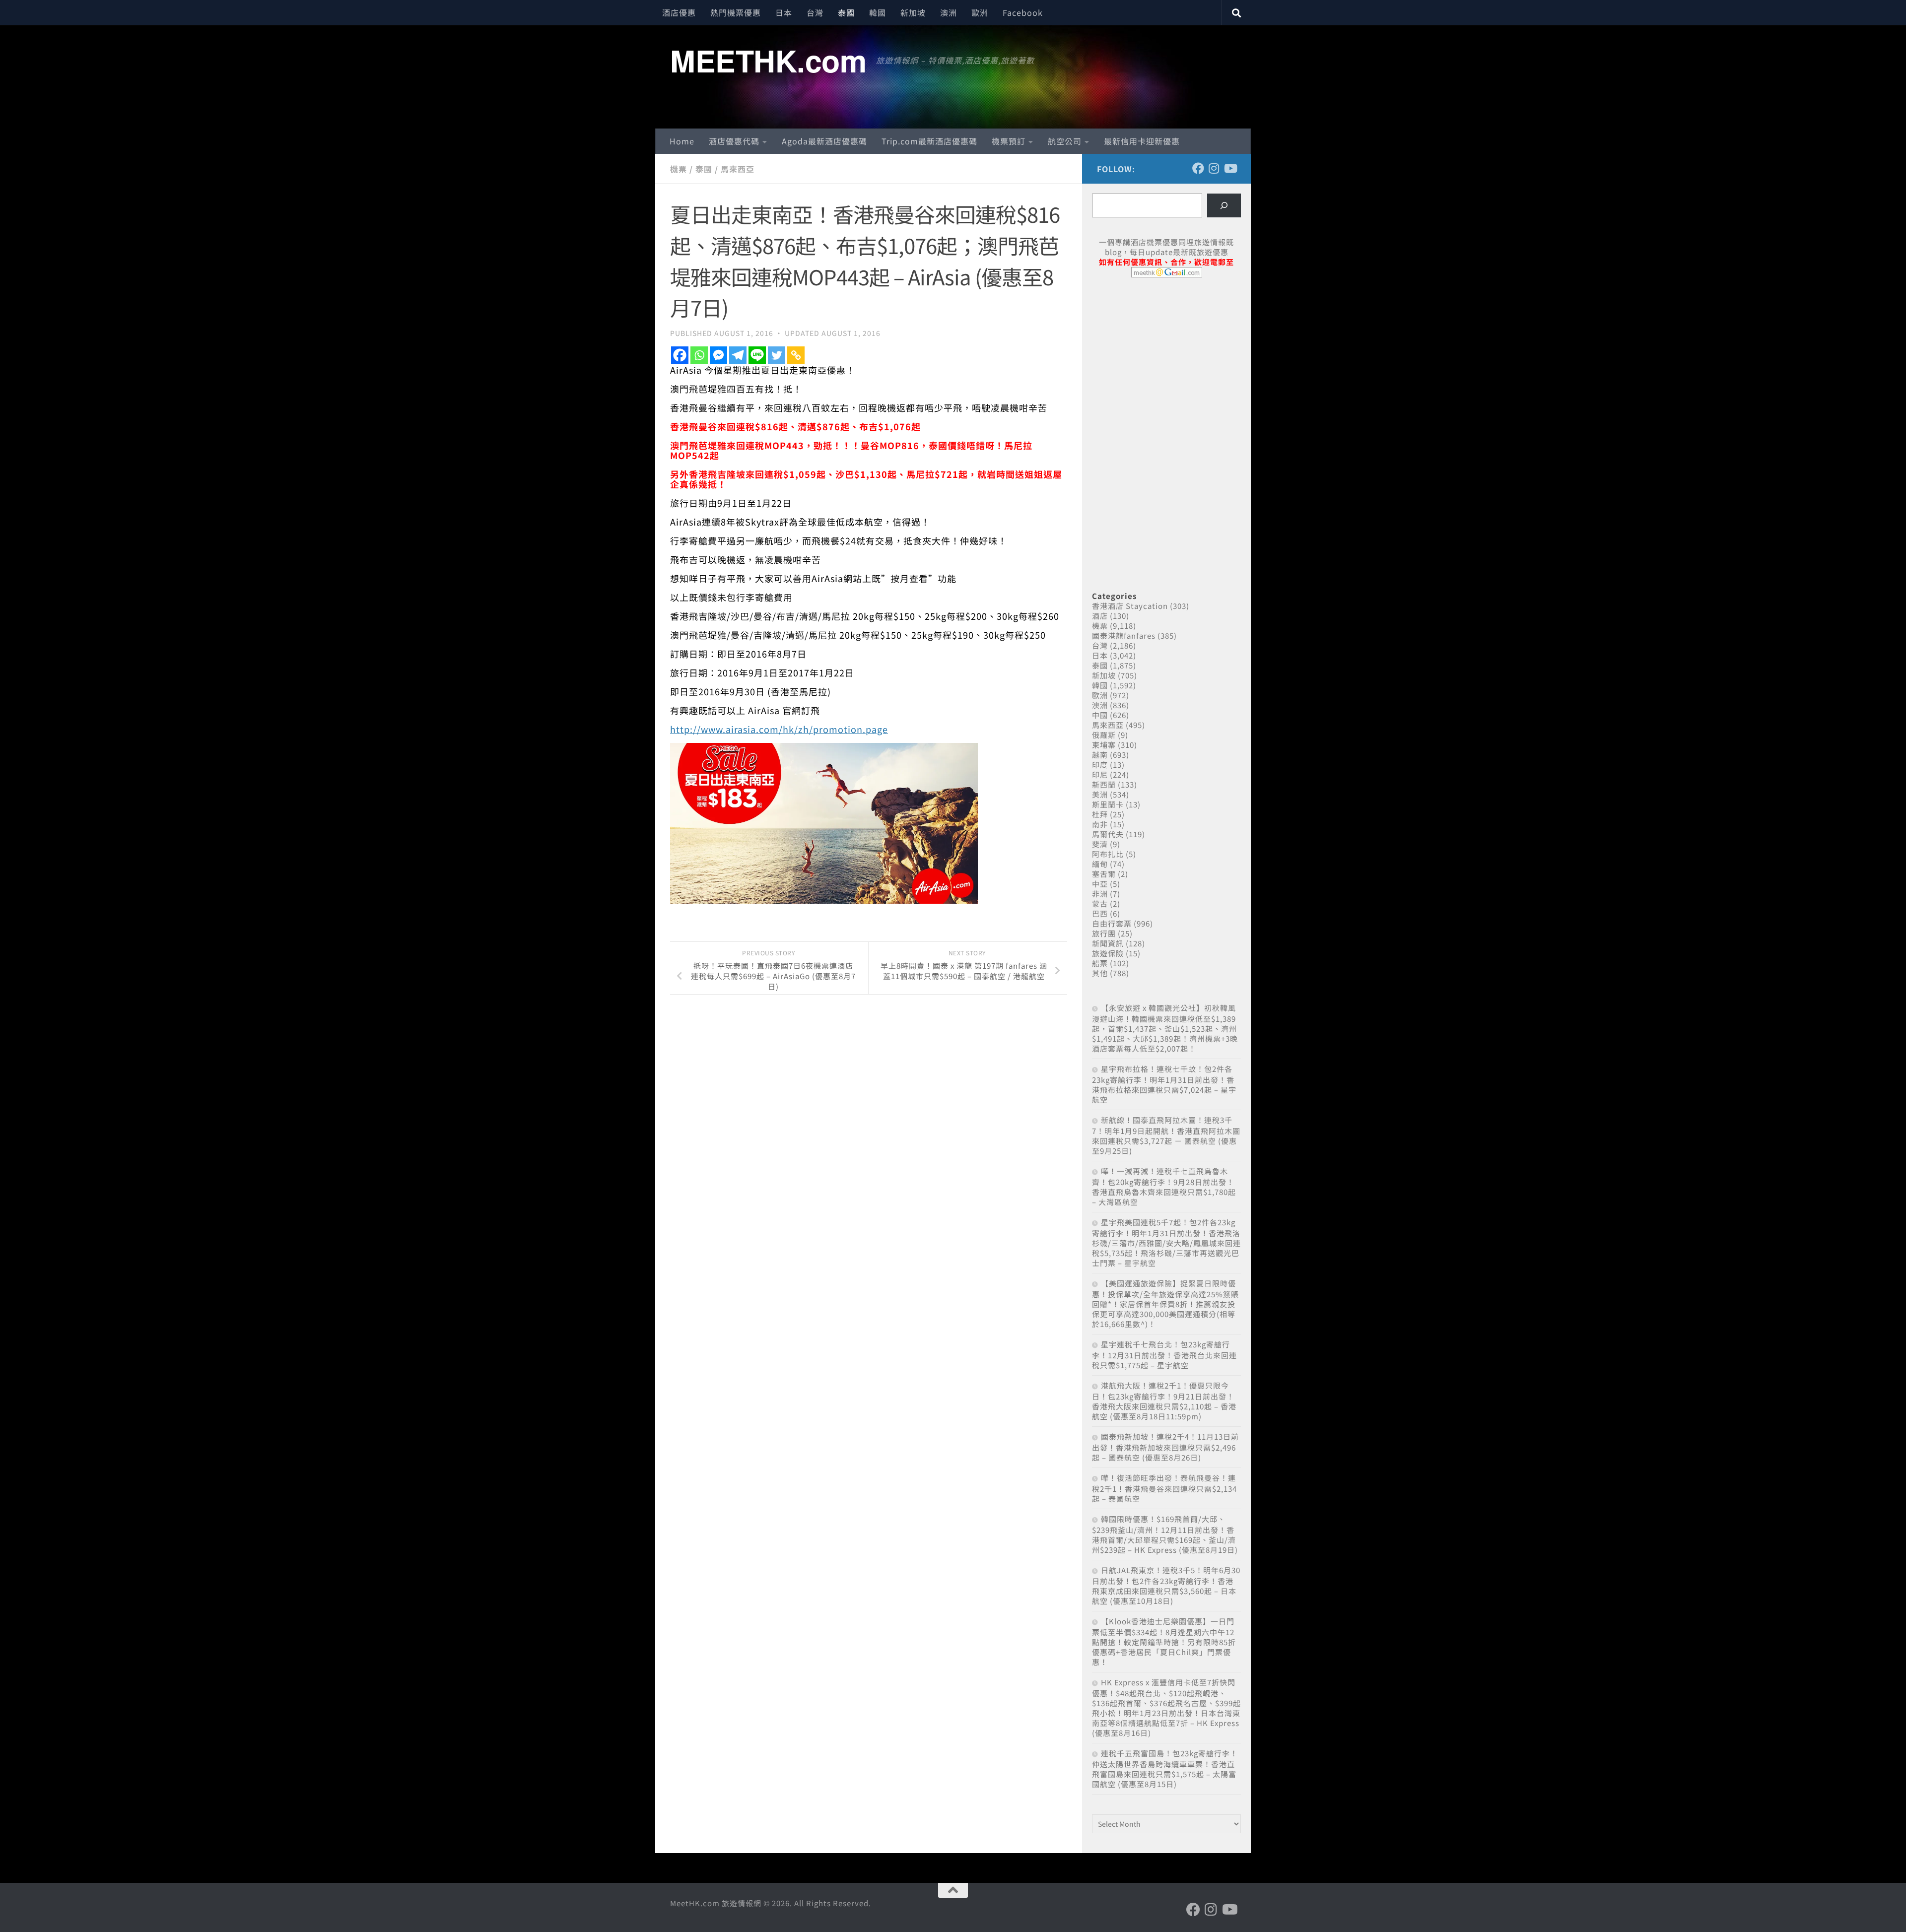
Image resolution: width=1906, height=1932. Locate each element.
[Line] (757, 355)
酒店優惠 (679, 12)
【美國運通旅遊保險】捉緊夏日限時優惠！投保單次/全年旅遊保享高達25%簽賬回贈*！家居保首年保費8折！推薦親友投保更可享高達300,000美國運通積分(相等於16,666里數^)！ (1165, 1303)
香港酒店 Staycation (1130, 606)
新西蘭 (1104, 784)
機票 (679, 169)
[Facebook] (680, 355)
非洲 (1100, 894)
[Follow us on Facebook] (1198, 168)
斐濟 (1100, 844)
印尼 (1100, 774)
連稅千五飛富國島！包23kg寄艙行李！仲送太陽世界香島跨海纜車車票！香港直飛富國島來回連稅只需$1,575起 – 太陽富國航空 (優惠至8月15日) (1165, 1768)
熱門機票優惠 (736, 12)
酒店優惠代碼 (734, 141)
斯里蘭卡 (1108, 804)
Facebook (1023, 12)
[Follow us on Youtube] (1230, 168)
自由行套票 (1112, 923)
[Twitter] (777, 355)
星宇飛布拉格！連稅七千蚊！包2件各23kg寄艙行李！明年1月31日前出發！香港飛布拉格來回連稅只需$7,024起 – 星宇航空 (1164, 1084)
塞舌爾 (1104, 874)
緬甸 (1100, 864)
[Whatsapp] (699, 355)
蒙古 (1100, 903)
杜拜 (1100, 814)
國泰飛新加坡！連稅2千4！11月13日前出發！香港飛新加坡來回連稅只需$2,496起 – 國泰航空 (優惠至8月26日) (1165, 1447)
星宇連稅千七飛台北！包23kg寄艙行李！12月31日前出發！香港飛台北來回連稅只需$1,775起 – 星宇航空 (1164, 1355)
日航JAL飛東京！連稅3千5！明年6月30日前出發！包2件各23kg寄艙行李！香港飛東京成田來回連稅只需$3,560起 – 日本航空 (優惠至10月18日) (1166, 1585)
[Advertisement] (1166, 361)
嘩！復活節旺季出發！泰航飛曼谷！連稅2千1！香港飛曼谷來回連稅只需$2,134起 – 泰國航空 (1164, 1488)
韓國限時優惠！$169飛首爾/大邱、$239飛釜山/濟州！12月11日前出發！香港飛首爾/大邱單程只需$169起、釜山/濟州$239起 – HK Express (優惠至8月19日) (1165, 1534)
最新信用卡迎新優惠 (1142, 141)
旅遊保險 (1108, 953)
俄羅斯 (1104, 735)
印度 (1100, 765)
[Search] (1224, 205)
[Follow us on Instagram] (1214, 168)
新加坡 (913, 12)
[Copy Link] (796, 355)
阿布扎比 (1108, 854)
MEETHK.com (768, 60)
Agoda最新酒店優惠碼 (824, 141)
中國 (1100, 715)
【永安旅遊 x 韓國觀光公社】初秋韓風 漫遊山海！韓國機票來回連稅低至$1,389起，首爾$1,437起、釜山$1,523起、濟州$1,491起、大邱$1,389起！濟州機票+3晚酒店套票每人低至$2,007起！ (1165, 1028)
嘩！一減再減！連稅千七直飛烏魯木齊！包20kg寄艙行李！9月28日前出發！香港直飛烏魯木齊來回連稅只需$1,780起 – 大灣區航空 (1164, 1186)
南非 (1100, 824)
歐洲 (980, 12)
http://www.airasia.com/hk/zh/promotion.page (779, 729)
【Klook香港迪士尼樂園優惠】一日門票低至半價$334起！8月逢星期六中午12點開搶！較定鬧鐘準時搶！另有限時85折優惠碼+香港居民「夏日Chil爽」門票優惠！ (1164, 1641)
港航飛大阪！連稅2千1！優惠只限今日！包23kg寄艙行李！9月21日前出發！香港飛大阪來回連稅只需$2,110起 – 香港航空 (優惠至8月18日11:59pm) (1164, 1401)
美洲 (1100, 794)
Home (682, 141)
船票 (1100, 963)
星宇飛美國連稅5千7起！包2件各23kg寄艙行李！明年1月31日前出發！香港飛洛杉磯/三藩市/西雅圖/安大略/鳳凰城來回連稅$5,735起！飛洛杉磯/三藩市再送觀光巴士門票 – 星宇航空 (1166, 1242)
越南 (1100, 755)
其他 (1100, 973)
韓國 (878, 12)
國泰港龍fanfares (1124, 635)
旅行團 (1104, 933)
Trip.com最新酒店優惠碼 (929, 141)
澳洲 (949, 12)
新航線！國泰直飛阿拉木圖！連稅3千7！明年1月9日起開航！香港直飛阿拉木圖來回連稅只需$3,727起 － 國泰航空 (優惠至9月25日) (1166, 1135)
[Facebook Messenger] (718, 355)
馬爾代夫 (1108, 834)
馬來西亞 (738, 169)
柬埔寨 (1104, 745)
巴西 (1100, 913)
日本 (784, 12)
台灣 (815, 12)
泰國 (846, 12)
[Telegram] (738, 355)
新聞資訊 (1108, 943)
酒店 (1100, 616)
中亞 (1100, 884)
